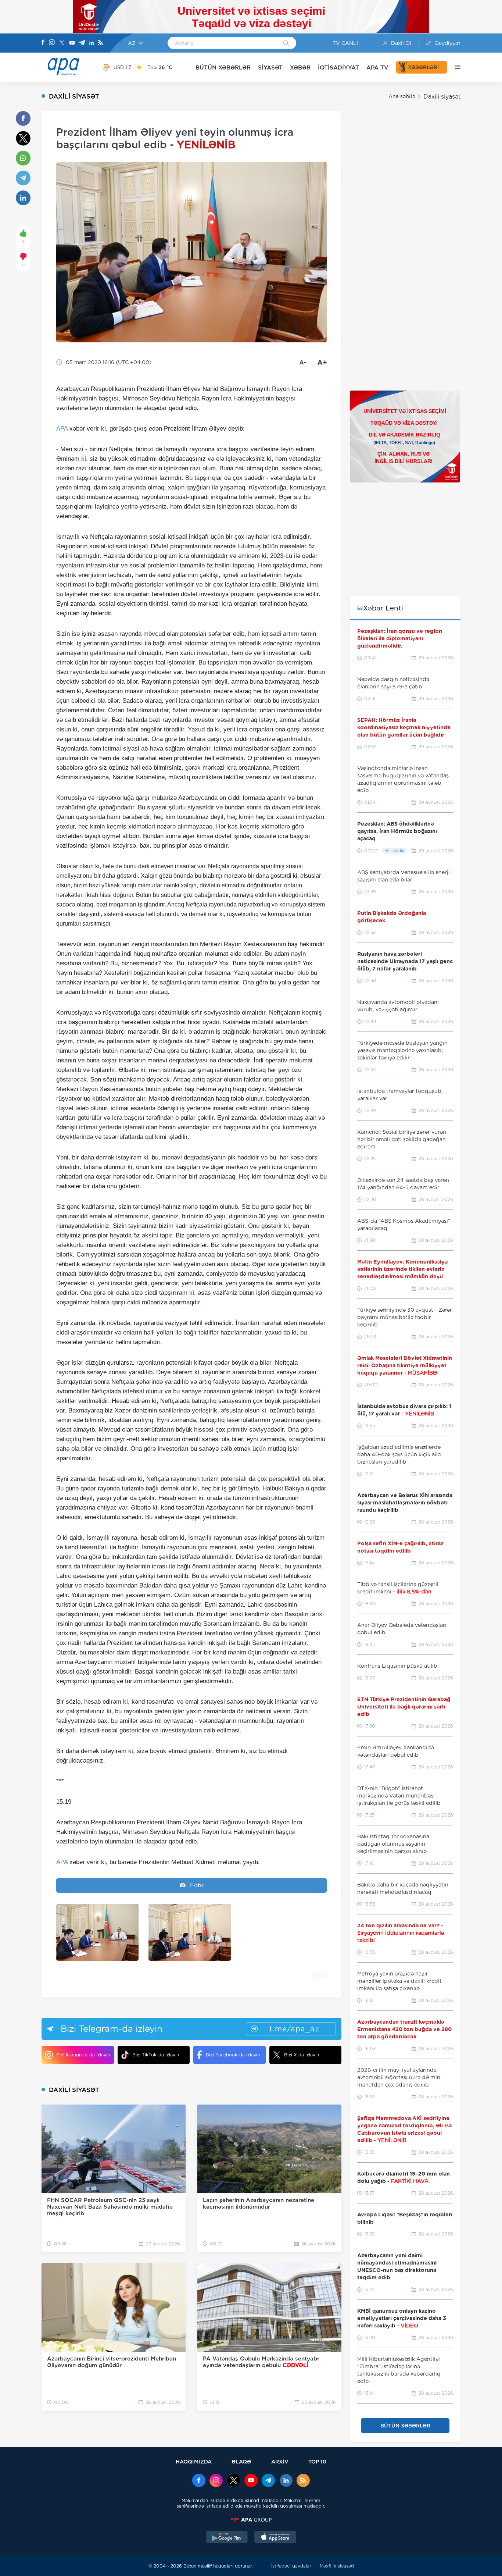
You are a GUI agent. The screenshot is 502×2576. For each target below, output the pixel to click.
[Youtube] (72, 43)
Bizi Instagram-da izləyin (83, 2055)
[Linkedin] (92, 43)
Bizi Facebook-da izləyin (233, 2055)
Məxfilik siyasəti (337, 2566)
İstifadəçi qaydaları (292, 2566)
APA (62, 429)
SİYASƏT (270, 67)
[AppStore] (275, 2538)
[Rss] (100, 43)
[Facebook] (43, 43)
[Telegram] (82, 43)
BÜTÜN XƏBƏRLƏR (223, 67)
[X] (62, 43)
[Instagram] (52, 43)
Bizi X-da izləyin (302, 2055)
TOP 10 (317, 2461)
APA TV (377, 67)
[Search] (286, 44)
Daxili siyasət (442, 97)
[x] (234, 2481)
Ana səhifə (402, 96)
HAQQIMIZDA (194, 2461)
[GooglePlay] (227, 2538)
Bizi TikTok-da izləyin (156, 2055)
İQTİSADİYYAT (338, 67)
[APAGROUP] (251, 2520)
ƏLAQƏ (241, 2461)
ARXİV (280, 2461)
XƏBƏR (300, 67)
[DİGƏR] (454, 67)
